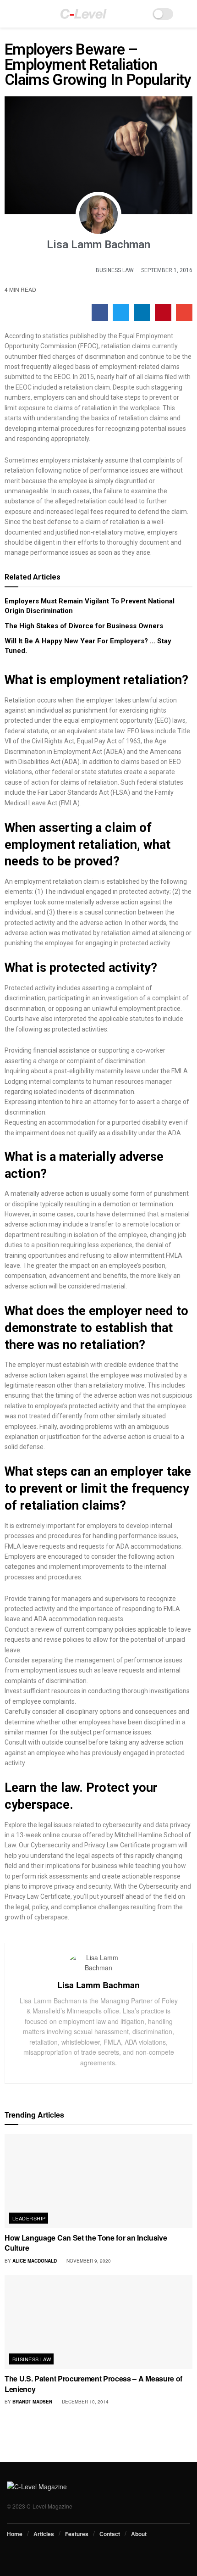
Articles (44, 2534)
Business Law (115, 270)
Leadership (29, 2218)
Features (77, 2534)
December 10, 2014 (85, 2402)
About (139, 2534)
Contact (110, 2534)
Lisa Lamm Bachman (98, 1985)
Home (15, 2534)
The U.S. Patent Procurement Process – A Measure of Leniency (93, 2384)
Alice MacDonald (35, 2261)
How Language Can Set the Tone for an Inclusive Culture (86, 2243)
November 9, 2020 (88, 2261)
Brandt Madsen (32, 2402)
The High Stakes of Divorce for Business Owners (84, 626)
